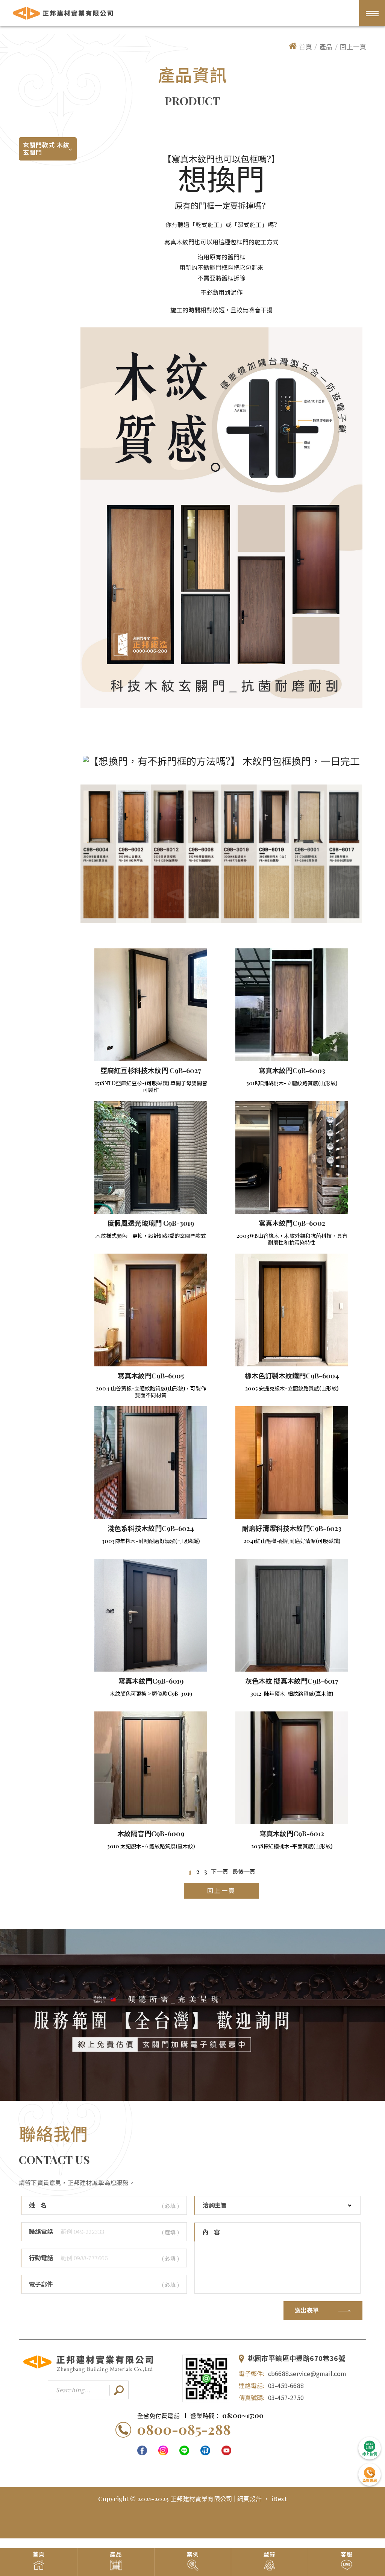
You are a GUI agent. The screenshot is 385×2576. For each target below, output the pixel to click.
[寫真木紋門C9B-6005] (151, 1310)
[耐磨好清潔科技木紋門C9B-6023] (292, 1463)
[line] (184, 2450)
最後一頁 (244, 1872)
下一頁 (220, 1872)
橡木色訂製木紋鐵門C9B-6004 (292, 1376)
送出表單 (307, 2311)
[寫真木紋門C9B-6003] (292, 1005)
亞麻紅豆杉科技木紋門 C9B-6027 (151, 1071)
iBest (279, 2499)
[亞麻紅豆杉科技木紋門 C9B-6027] (151, 1005)
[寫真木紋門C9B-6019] (151, 1615)
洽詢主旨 (215, 2205)
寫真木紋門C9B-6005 (151, 1376)
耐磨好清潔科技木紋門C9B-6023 (292, 1528)
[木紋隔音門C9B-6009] (151, 1768)
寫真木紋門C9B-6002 (292, 1223)
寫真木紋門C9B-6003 (292, 1071)
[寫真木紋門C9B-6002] (292, 1157)
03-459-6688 (286, 2385)
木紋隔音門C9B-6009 (151, 1834)
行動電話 (41, 2258)
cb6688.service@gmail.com (307, 2373)
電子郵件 (41, 2284)
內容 (214, 2232)
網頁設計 (250, 2499)
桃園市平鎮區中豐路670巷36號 (296, 2359)
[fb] (142, 2450)
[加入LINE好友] (206, 2379)
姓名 (41, 2205)
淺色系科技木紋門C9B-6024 (151, 1528)
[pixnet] (205, 2450)
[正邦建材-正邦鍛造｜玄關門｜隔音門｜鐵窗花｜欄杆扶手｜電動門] (88, 2371)
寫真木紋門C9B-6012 (292, 1834)
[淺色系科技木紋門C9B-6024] (151, 1463)
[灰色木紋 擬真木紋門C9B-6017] (292, 1615)
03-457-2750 (286, 2397)
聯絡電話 (41, 2232)
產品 (326, 46)
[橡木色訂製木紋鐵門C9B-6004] (292, 1310)
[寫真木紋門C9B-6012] (292, 1768)
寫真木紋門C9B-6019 (151, 1681)
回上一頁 (353, 46)
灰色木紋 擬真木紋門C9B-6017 (292, 1681)
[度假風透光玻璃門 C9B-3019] (151, 1157)
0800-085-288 (184, 2429)
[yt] (226, 2450)
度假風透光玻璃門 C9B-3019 (151, 1223)
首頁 (305, 46)
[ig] (163, 2450)
